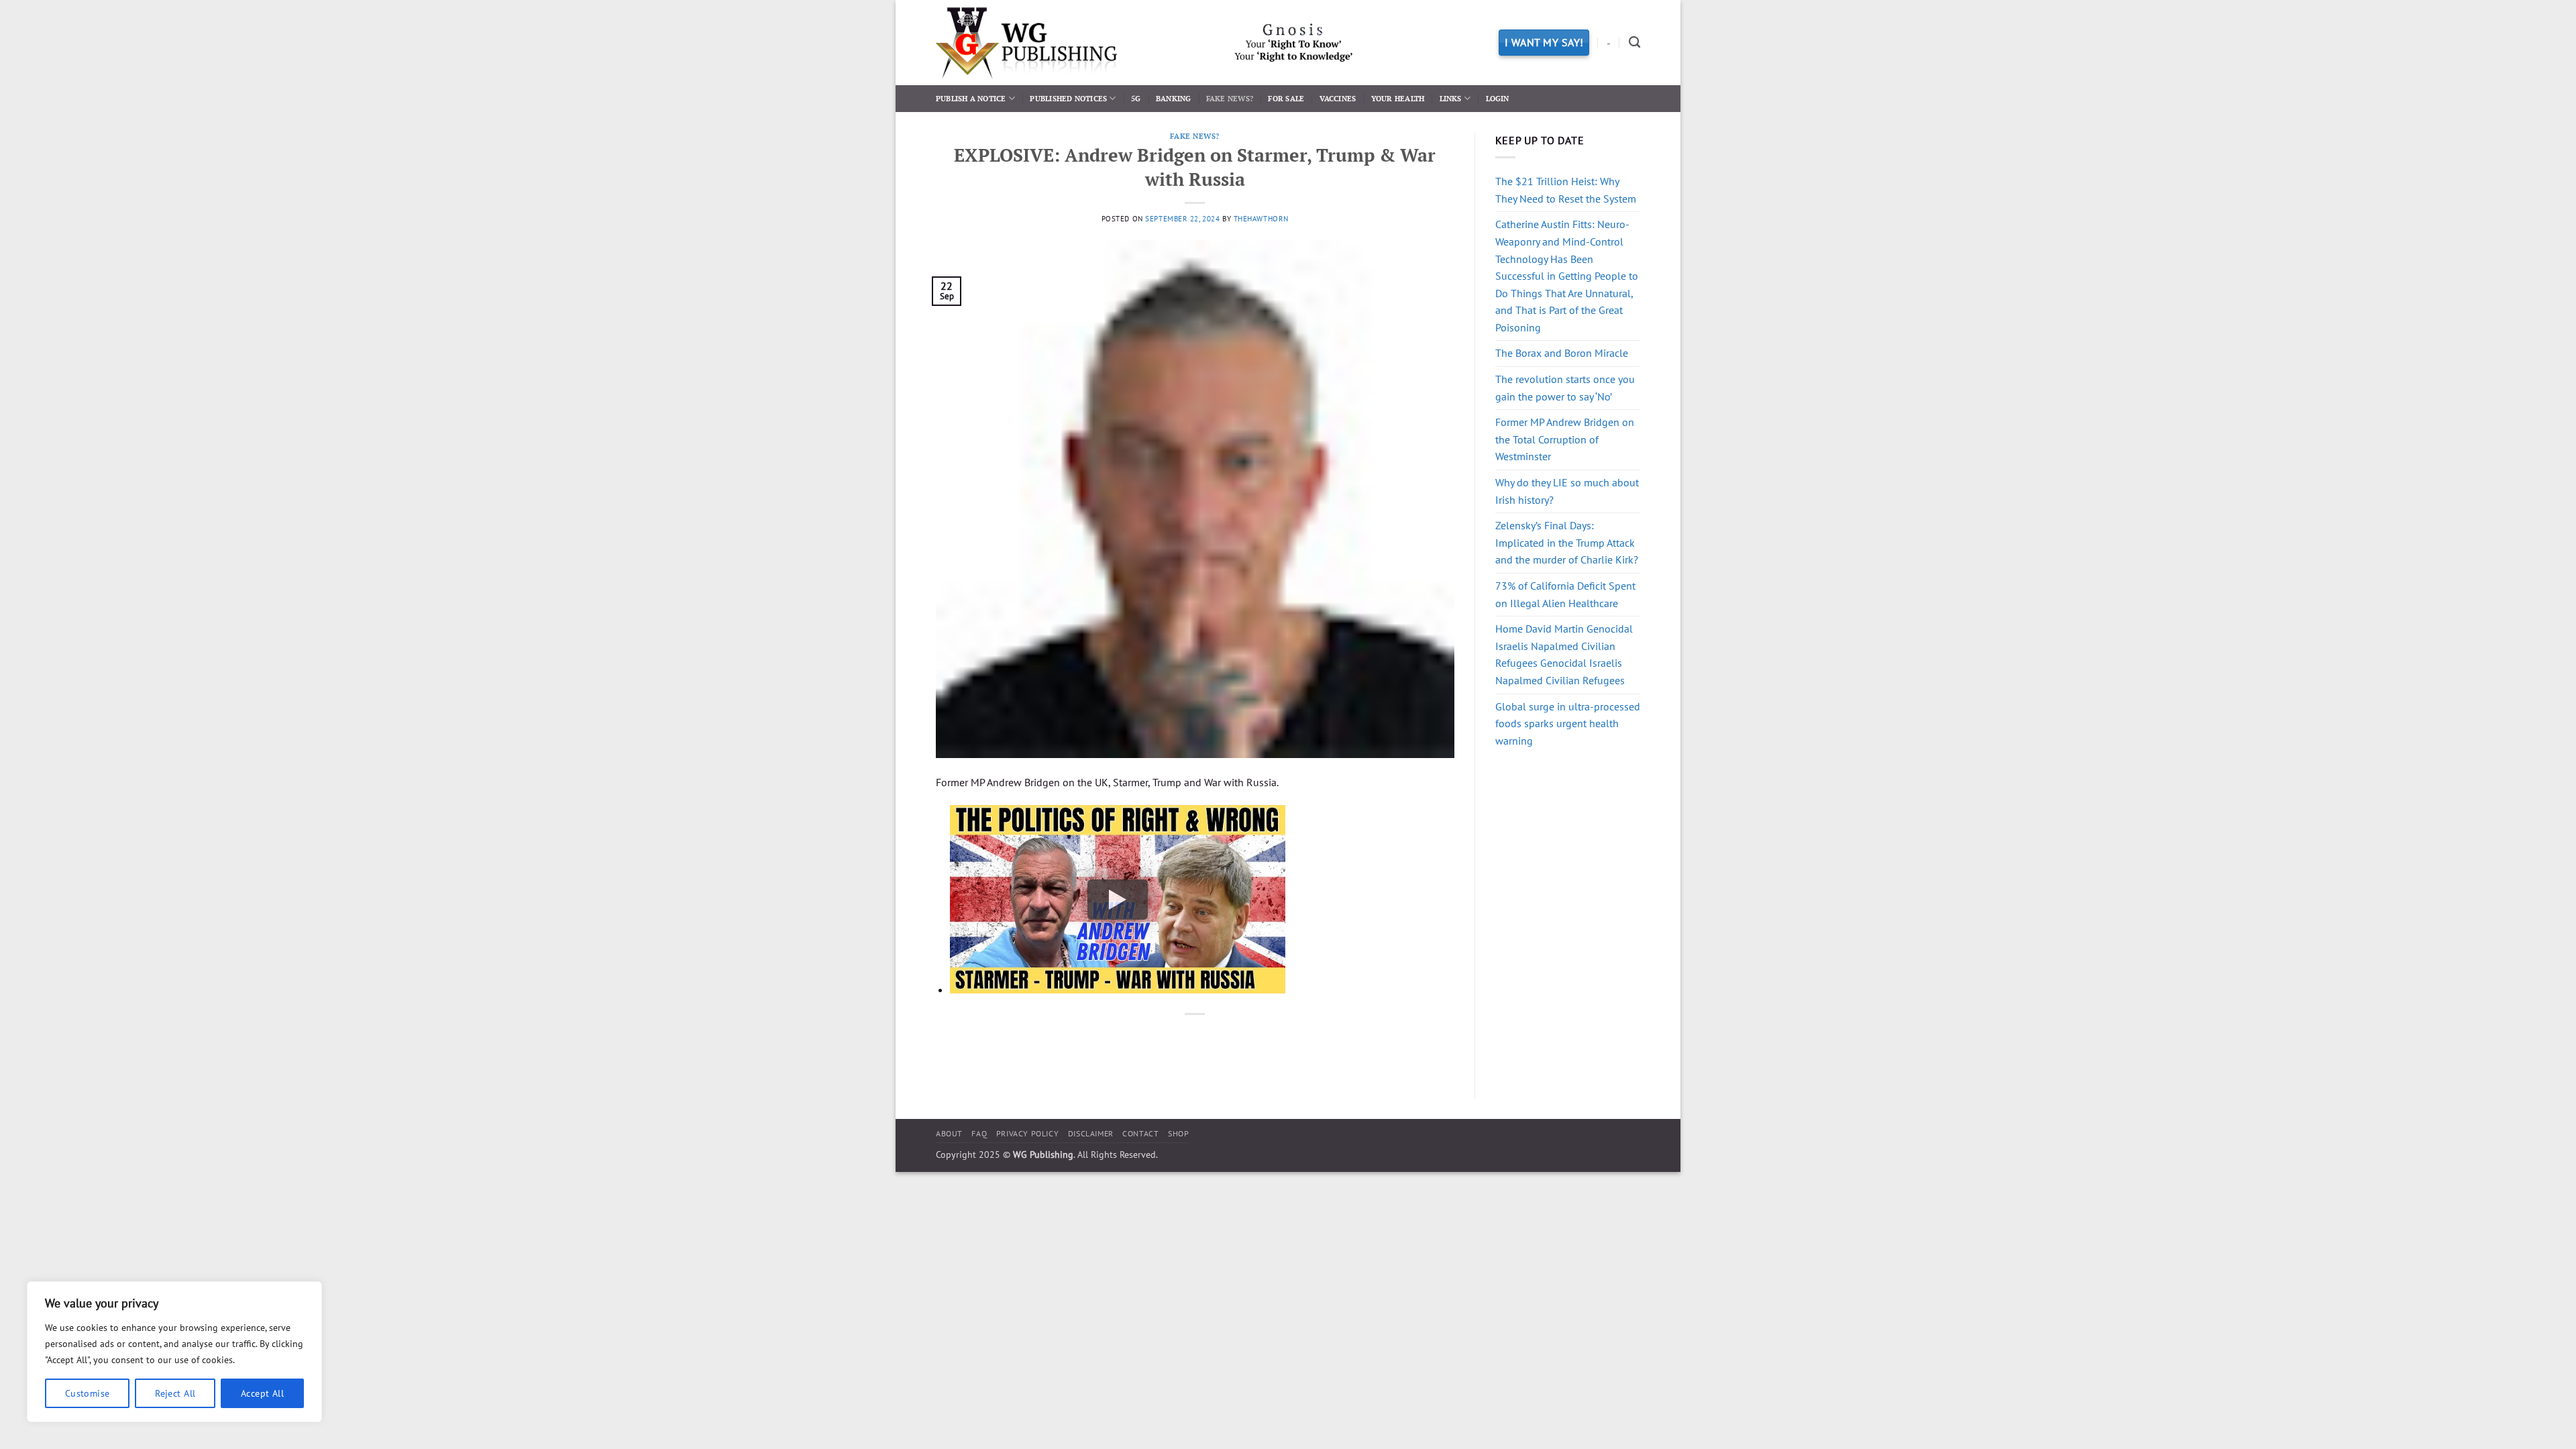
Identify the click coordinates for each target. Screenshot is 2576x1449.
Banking (1174, 98)
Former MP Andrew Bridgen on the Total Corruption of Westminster (1565, 439)
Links (1451, 98)
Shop (1178, 1133)
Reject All (175, 1393)
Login (1498, 98)
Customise (88, 1393)
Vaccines (1338, 98)
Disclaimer (1091, 1133)
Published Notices (1068, 98)
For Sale (1286, 98)
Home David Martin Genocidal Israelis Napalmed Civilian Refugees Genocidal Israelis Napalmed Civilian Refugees (1564, 654)
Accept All (262, 1393)
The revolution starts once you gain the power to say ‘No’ (1565, 388)
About (949, 1133)
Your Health (1398, 98)
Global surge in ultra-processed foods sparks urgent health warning (1568, 723)
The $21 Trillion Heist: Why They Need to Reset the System (1566, 190)
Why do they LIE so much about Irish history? (1567, 491)
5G (1136, 98)
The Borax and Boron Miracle (1562, 353)
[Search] (1634, 43)
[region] (174, 1352)
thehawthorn (1261, 219)
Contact (1140, 1133)
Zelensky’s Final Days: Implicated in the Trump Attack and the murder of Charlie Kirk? (1567, 542)
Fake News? (1230, 98)
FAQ (979, 1133)
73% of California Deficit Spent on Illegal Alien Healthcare (1565, 594)
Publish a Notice (971, 98)
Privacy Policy (1028, 1133)
